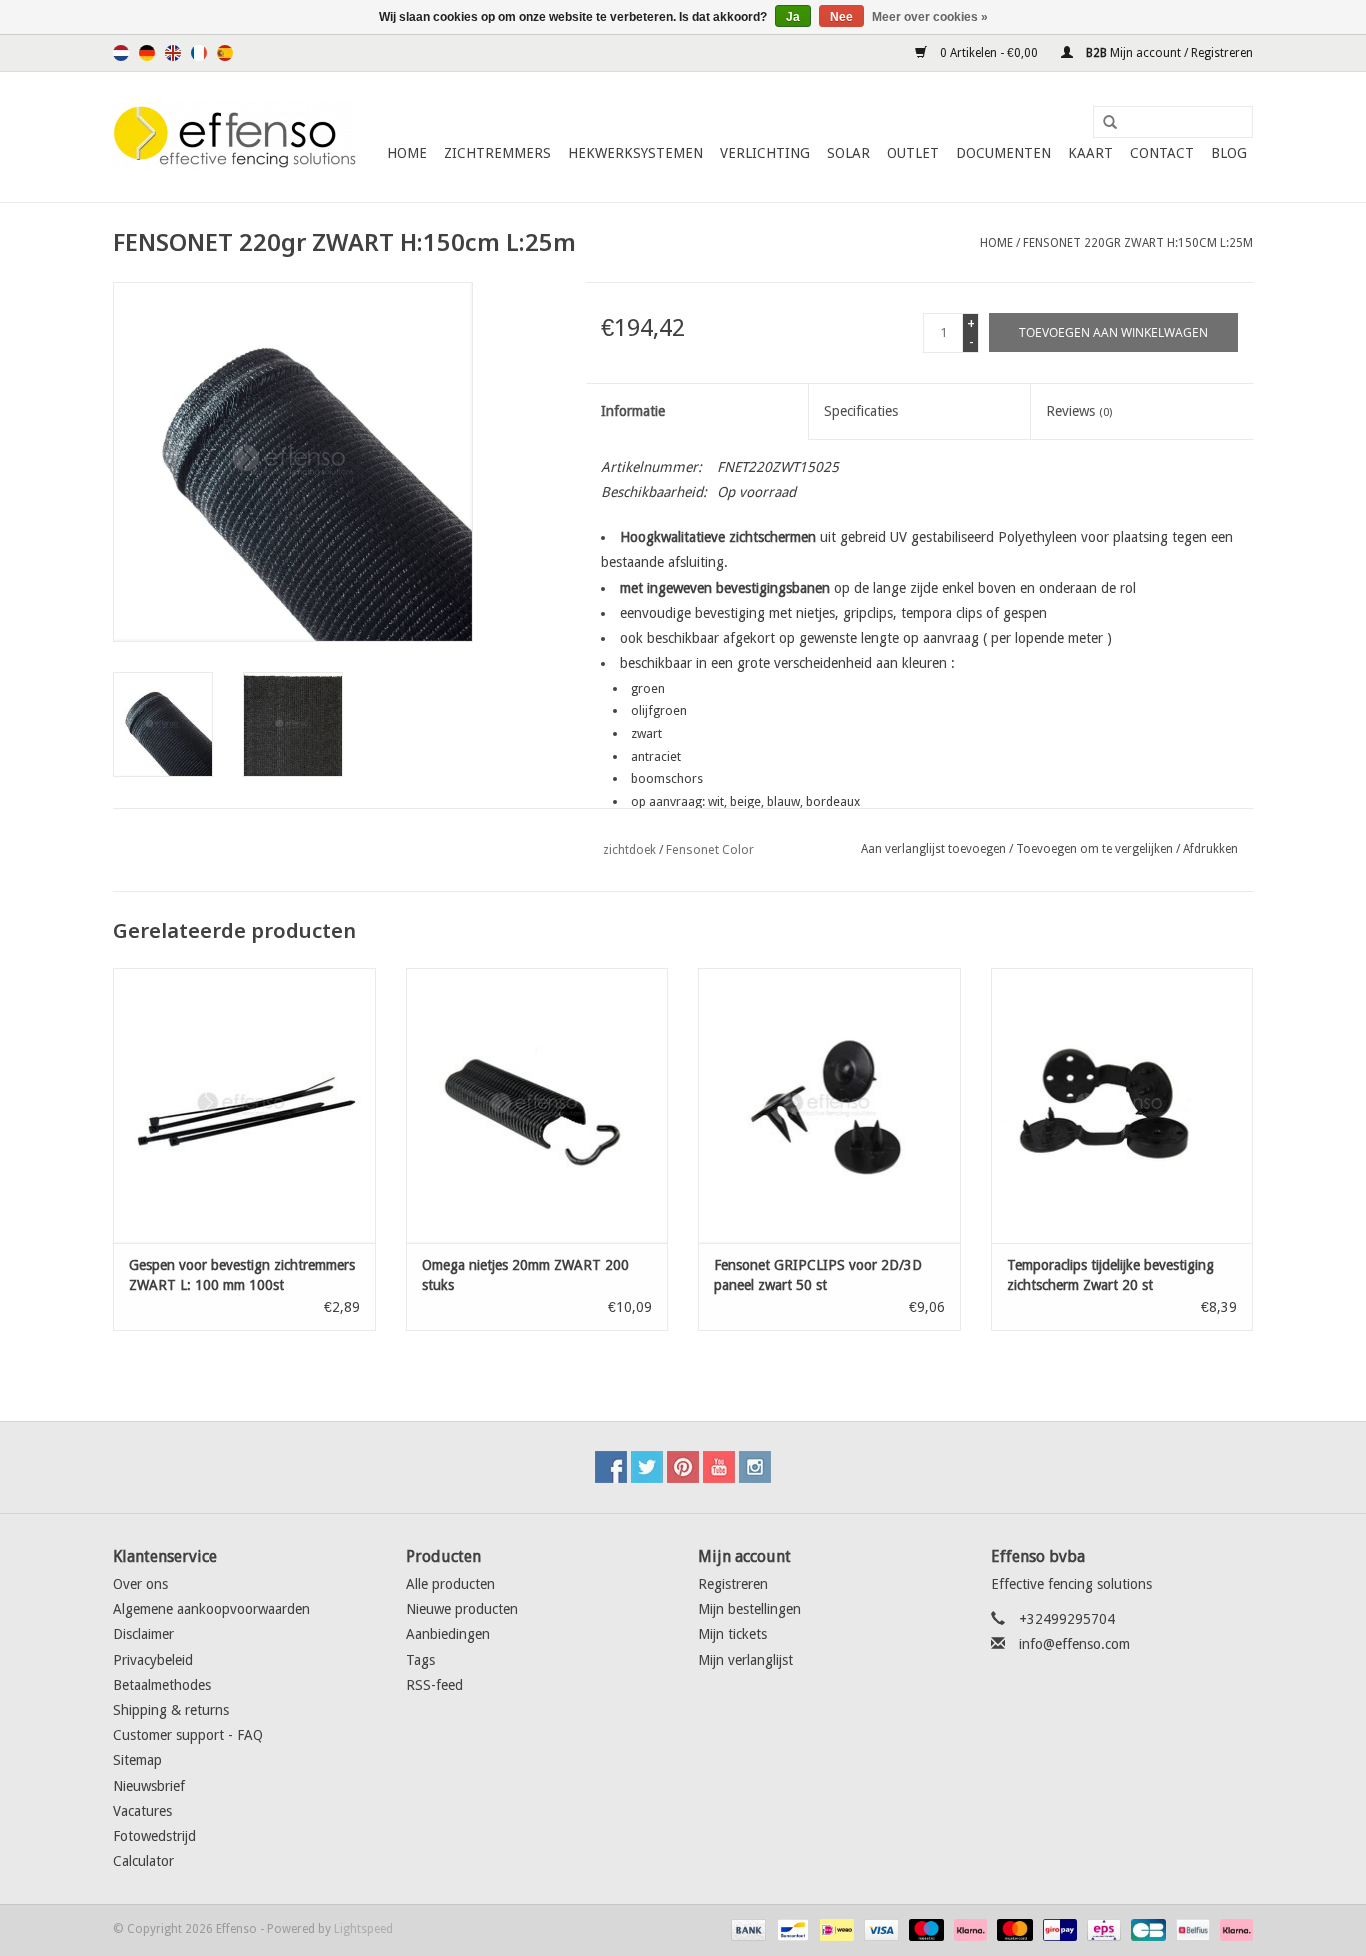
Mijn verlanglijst (745, 1660)
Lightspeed (363, 1929)
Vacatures (142, 1811)
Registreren (733, 1584)
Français (199, 53)
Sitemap (137, 1760)
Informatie (633, 411)
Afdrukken (1210, 849)
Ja (793, 17)
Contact (1162, 153)
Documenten (1003, 153)
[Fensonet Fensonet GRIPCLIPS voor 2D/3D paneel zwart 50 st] (829, 1105)
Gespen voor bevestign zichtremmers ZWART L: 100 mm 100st (242, 1275)
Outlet (913, 153)
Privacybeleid (153, 1660)
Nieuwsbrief (149, 1786)
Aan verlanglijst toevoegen (933, 849)
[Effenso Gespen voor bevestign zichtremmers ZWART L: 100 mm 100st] (244, 1105)
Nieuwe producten (462, 1609)
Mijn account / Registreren (1168, 53)
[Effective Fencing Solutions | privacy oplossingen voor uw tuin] (235, 137)
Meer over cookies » (930, 17)
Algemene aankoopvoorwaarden (211, 1609)
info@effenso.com (1074, 1644)
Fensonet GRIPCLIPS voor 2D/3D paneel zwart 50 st (818, 1275)
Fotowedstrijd (154, 1836)
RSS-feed (434, 1685)
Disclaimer (143, 1634)
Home (407, 153)
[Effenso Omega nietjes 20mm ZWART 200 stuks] (537, 1105)
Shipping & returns (171, 1710)
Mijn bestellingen (749, 1609)
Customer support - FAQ (188, 1735)
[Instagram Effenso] (755, 1467)
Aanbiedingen (448, 1634)
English (173, 53)
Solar (848, 153)
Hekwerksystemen (635, 153)
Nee (841, 17)
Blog (1229, 153)
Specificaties (861, 411)
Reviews (1079, 411)
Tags (420, 1660)
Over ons (140, 1584)
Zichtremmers (497, 153)
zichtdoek (629, 850)
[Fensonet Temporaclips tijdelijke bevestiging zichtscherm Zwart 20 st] (1122, 1105)
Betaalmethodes (162, 1685)
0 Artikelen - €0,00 (989, 53)
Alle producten (450, 1584)
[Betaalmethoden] (746, 1929)
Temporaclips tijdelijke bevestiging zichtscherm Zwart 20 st (1110, 1275)
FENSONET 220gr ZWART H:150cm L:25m (1138, 243)
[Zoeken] (1103, 123)
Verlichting (765, 153)
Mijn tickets (732, 1634)
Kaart (1090, 153)
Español (225, 53)
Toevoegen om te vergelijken (1096, 849)
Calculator (143, 1861)
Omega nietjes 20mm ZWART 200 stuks (525, 1275)
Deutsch (147, 53)
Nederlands (121, 53)
